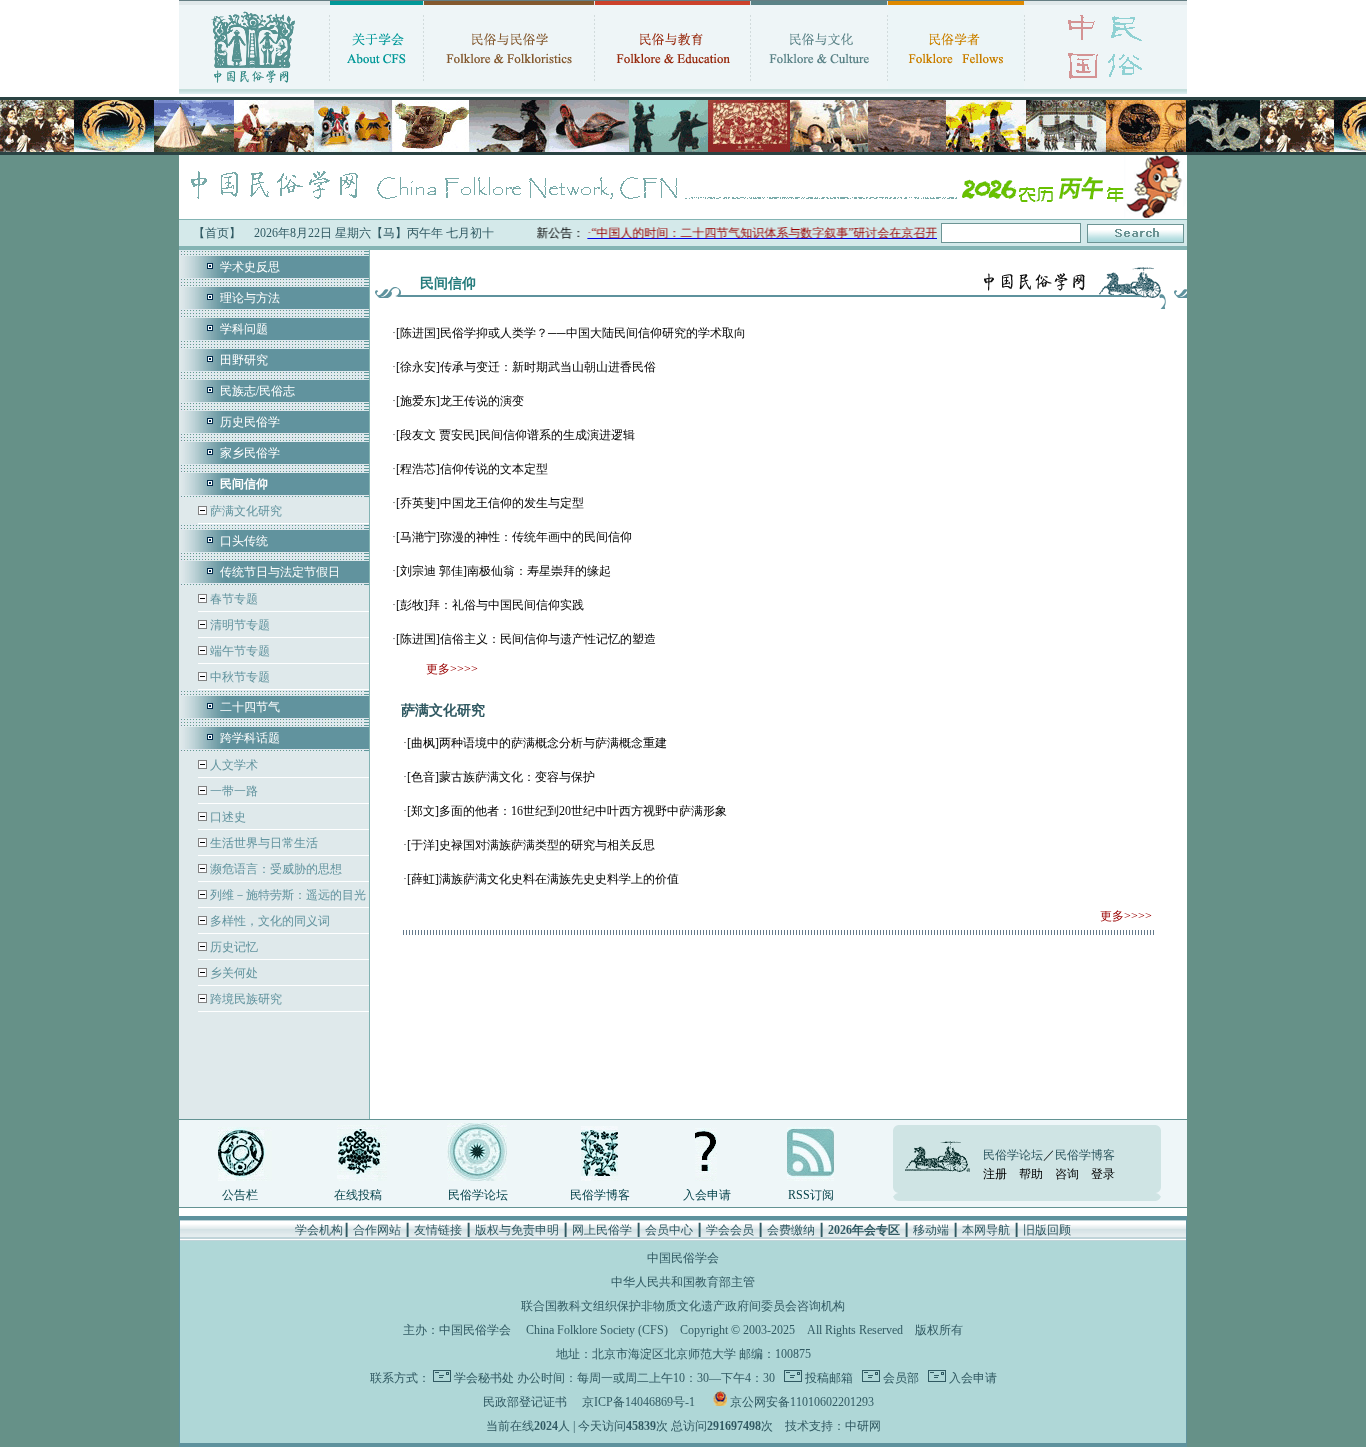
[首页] (254, 85)
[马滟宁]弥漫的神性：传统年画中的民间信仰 (514, 537)
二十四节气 (250, 707)
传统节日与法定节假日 (280, 572)
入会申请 (707, 1195)
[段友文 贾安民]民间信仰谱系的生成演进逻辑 (515, 435)
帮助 (1031, 1174)
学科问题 (244, 329)
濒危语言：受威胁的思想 (274, 869)
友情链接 (438, 1230)
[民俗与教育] (672, 85)
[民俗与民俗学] (509, 85)
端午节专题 (238, 651)
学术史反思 (250, 267)
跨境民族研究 (244, 999)
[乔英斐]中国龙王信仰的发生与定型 (490, 503)
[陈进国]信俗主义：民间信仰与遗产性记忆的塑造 (526, 639)
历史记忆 (232, 947)
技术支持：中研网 (833, 1426)
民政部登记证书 (525, 1402)
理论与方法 (250, 298)
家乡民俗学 (250, 453)
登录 (1103, 1174)
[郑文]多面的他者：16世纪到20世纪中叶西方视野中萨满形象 (567, 811)
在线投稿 (358, 1195)
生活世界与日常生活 (262, 843)
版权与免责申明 (517, 1230)
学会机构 (319, 1230)
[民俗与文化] (819, 85)
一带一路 (232, 791)
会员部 (899, 1378)
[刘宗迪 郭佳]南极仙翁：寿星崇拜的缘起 (503, 571)
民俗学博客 (600, 1195)
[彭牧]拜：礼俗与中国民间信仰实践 (490, 605)
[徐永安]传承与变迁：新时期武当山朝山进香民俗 (526, 367)
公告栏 (240, 1195)
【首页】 (217, 233)
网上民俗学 (602, 1230)
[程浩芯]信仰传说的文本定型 (472, 469)
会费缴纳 (791, 1230)
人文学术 (232, 765)
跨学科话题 (250, 738)
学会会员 (730, 1230)
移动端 (931, 1230)
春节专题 (232, 599)
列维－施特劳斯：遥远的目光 (286, 895)
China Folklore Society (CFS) (597, 1330)
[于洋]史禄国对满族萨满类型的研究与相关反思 (531, 845)
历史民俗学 (250, 422)
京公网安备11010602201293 (802, 1402)
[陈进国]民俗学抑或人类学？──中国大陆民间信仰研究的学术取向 (571, 333)
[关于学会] (376, 85)
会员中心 (669, 1230)
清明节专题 (238, 625)
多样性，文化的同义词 (268, 921)
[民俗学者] (956, 85)
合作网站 (377, 1230)
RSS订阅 (811, 1195)
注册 (995, 1174)
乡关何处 (232, 973)
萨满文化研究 (244, 511)
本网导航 (986, 1230)
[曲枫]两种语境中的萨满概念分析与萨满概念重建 (537, 743)
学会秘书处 (484, 1378)
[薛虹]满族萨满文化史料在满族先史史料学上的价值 (543, 879)
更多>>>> (452, 669)
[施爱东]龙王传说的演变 (460, 401)
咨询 (1067, 1174)
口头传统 (244, 541)
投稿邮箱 (827, 1378)
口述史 (226, 817)
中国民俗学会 (475, 1330)
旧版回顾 (1047, 1230)
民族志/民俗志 (257, 391)
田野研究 (244, 360)
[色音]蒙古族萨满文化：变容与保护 (501, 777)
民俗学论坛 (478, 1195)
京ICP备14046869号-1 (638, 1402)
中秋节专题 (238, 677)
